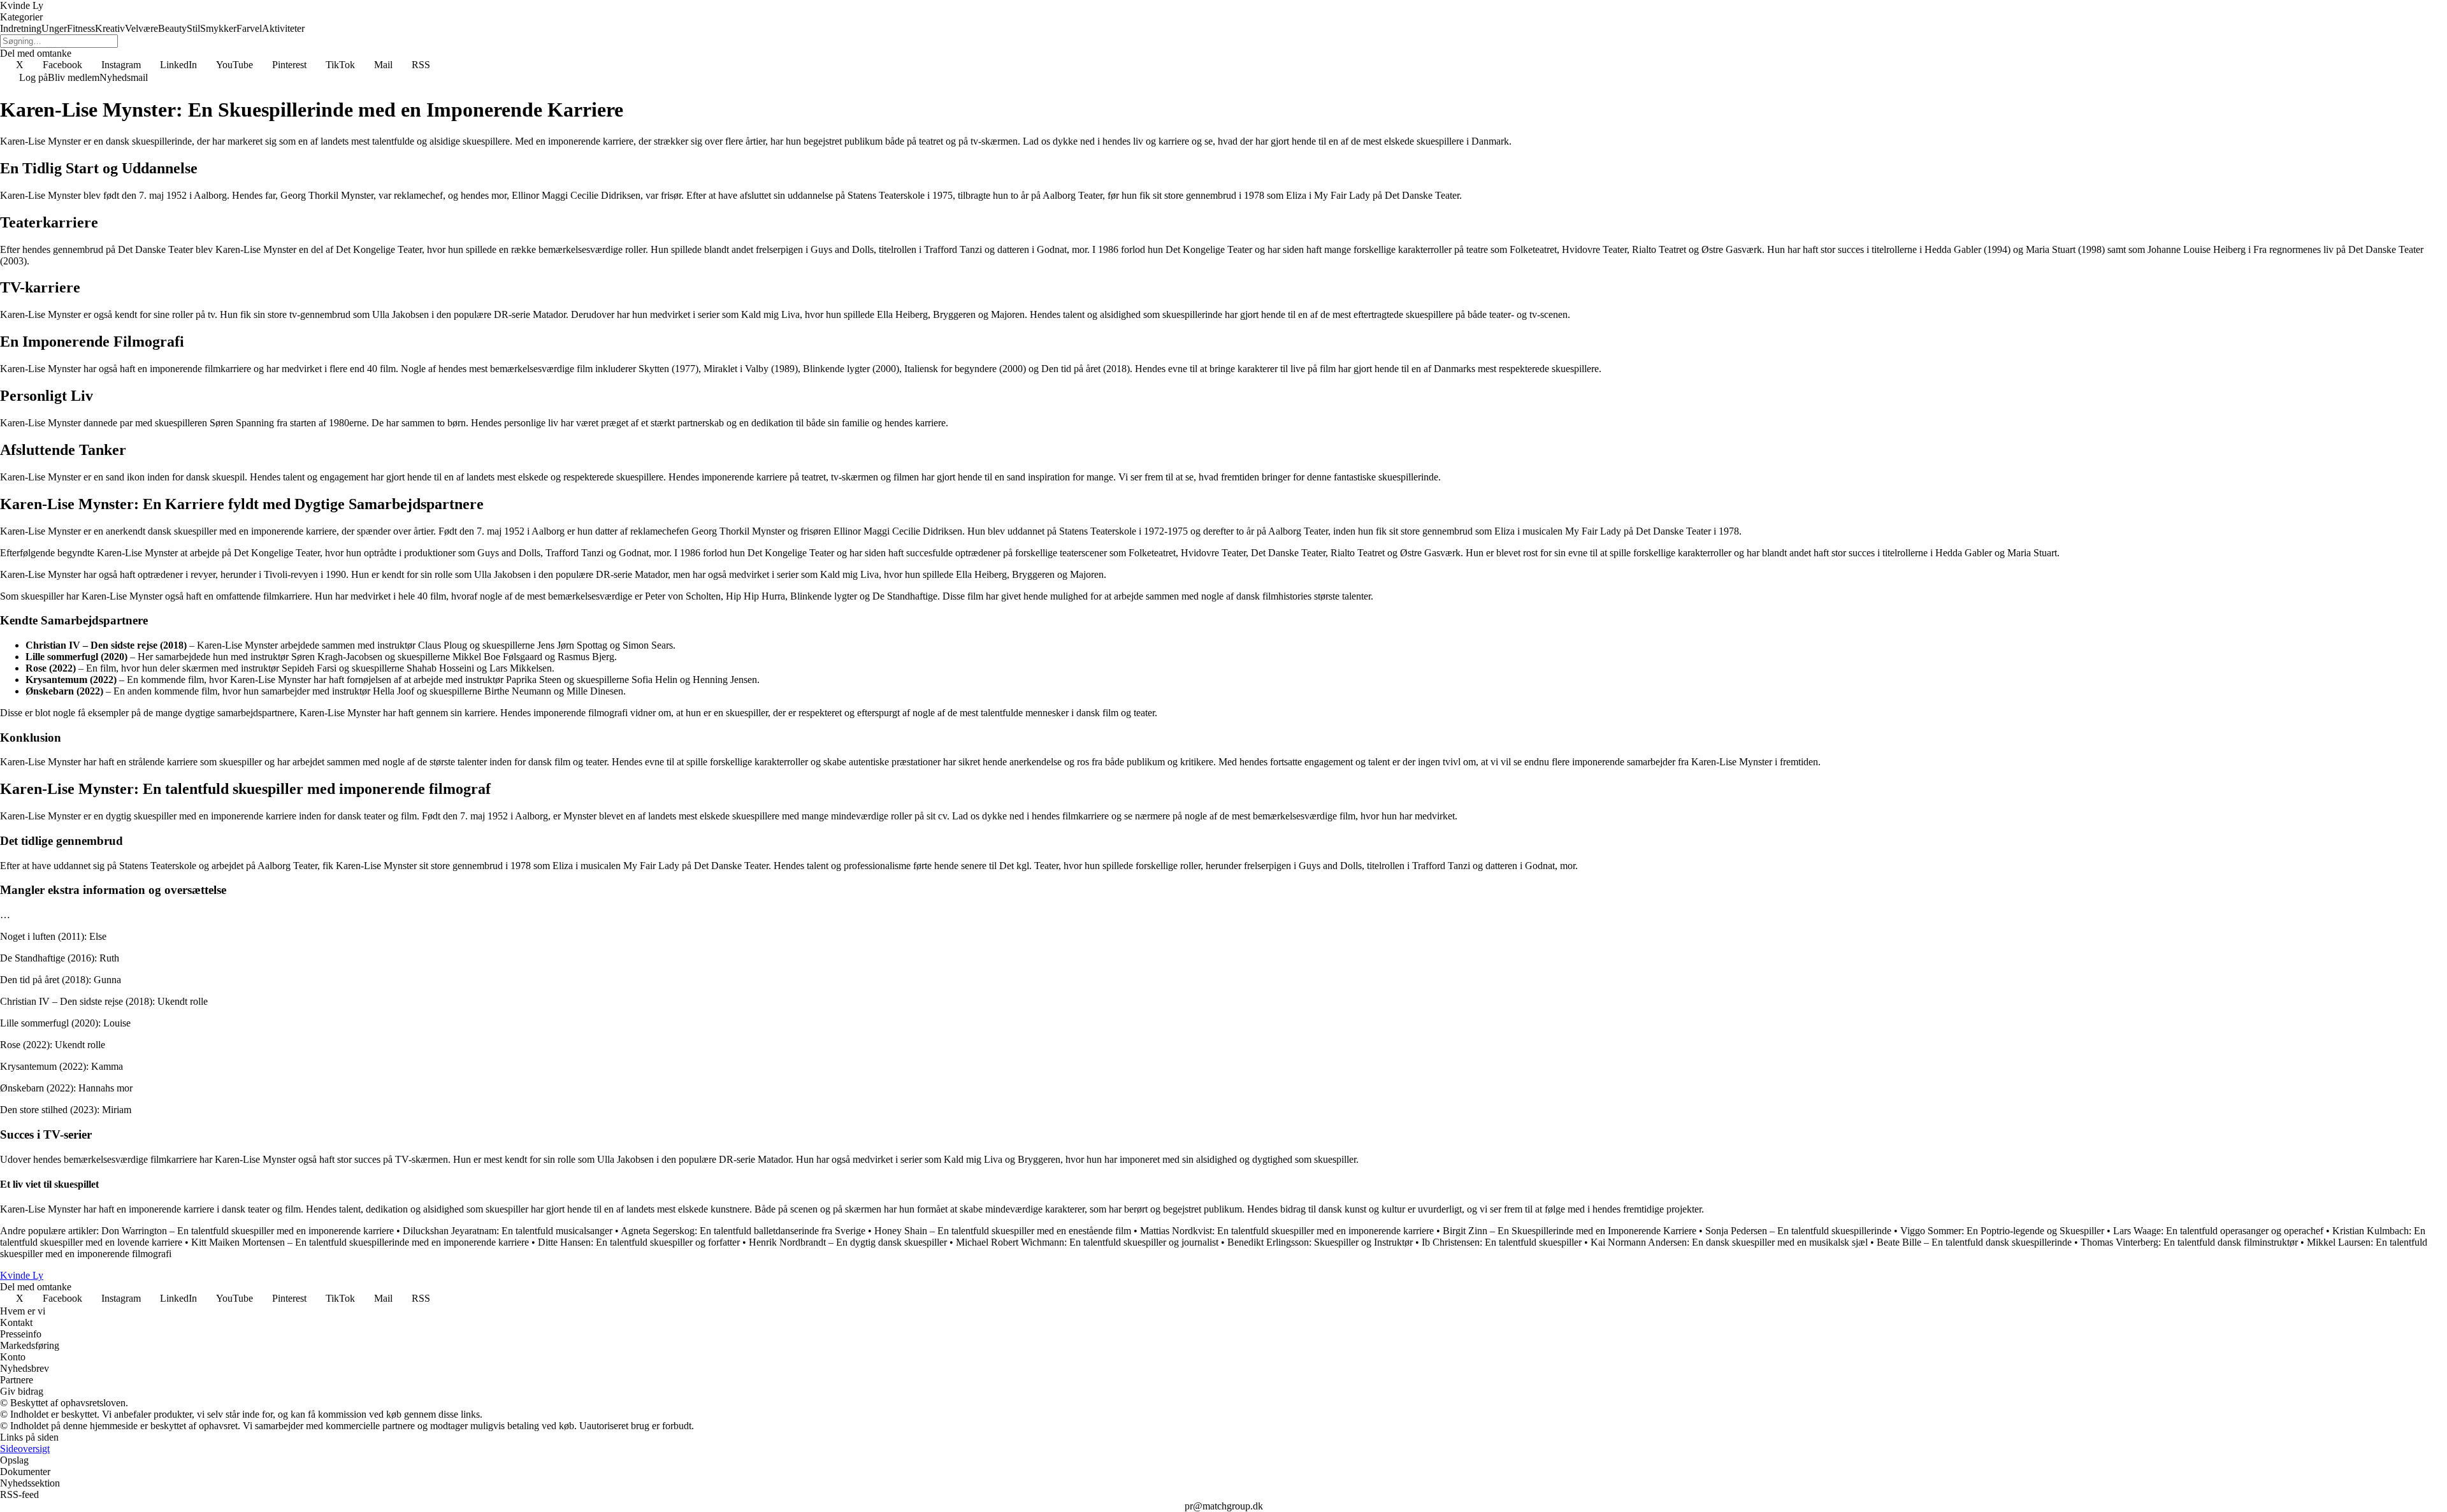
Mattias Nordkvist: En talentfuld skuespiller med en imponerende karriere (1287, 1231)
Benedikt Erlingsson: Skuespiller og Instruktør (1320, 1242)
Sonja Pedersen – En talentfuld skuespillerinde (1798, 1231)
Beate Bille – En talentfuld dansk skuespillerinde (1974, 1242)
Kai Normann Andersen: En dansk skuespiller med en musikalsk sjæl (1729, 1242)
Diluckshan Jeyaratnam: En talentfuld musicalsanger (508, 1231)
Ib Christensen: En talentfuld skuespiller (1502, 1242)
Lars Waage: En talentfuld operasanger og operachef (2218, 1231)
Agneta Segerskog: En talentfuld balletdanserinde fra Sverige (743, 1231)
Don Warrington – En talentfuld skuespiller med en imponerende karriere (248, 1231)
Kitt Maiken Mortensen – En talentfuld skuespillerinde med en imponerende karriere (360, 1242)
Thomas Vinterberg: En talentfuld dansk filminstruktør (2189, 1242)
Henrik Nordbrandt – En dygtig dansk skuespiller (848, 1242)
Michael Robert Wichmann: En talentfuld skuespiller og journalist (1087, 1242)
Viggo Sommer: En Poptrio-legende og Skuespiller (2002, 1231)
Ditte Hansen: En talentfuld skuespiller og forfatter (639, 1242)
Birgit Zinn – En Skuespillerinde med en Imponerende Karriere (1570, 1231)
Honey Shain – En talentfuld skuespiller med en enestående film (1003, 1231)
